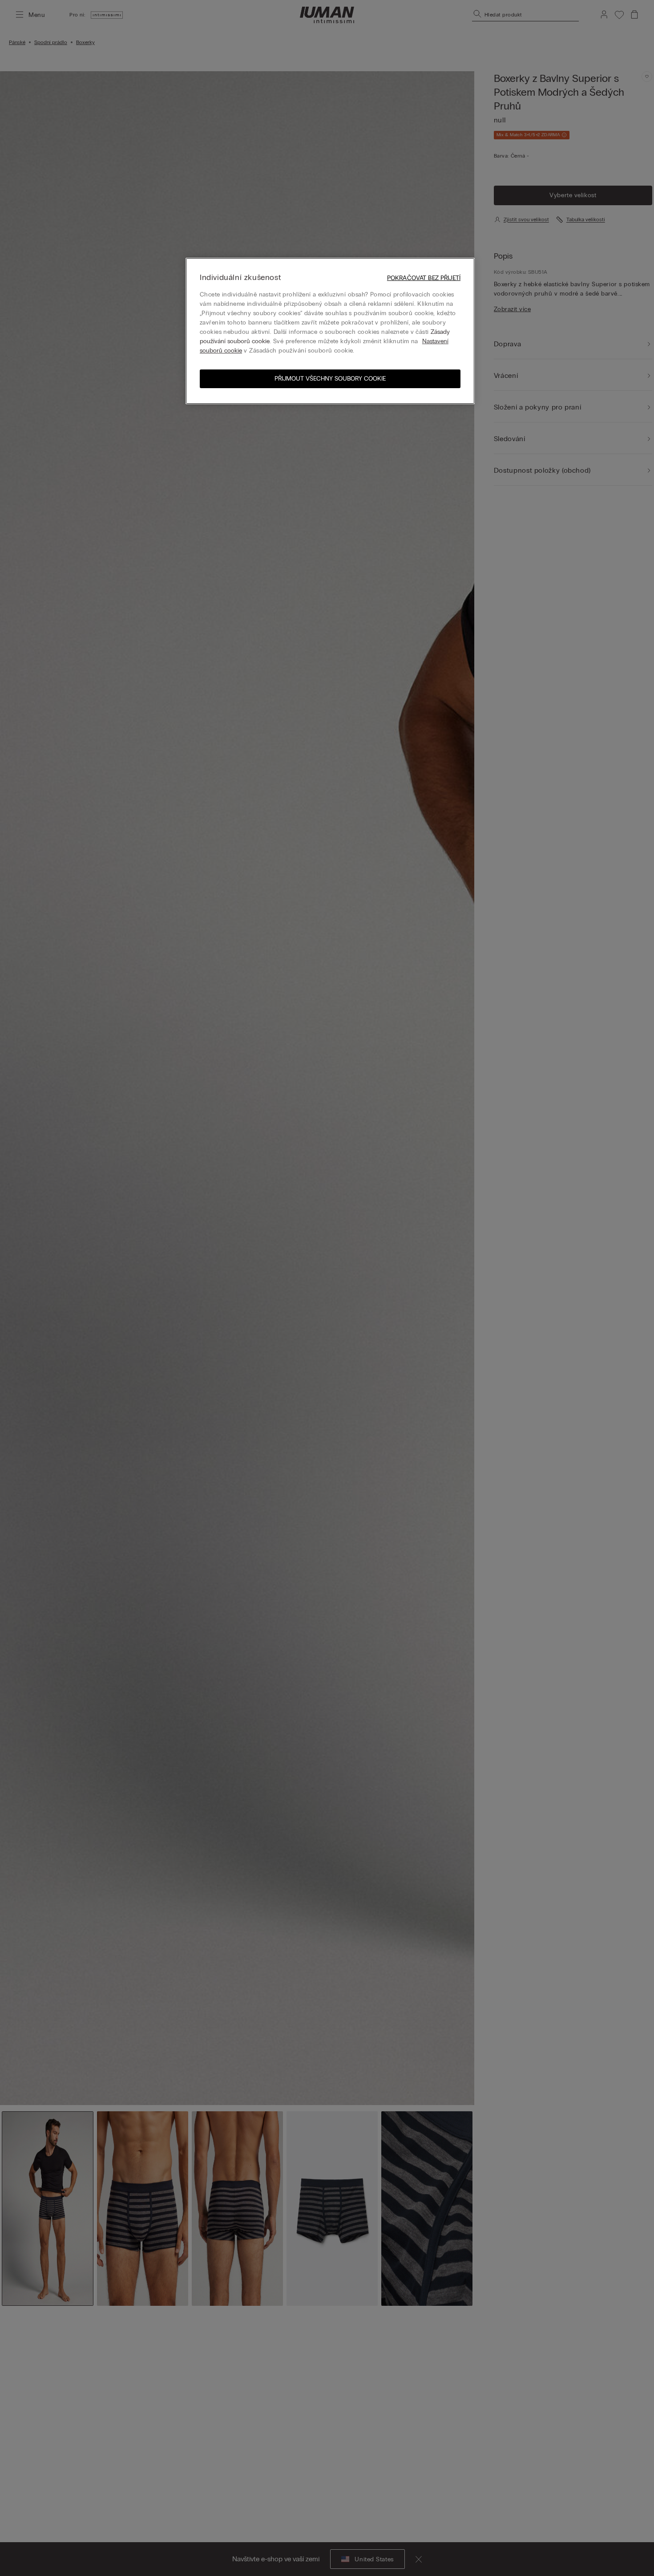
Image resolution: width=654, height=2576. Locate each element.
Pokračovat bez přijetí (424, 278)
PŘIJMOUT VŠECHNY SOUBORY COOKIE (330, 379)
